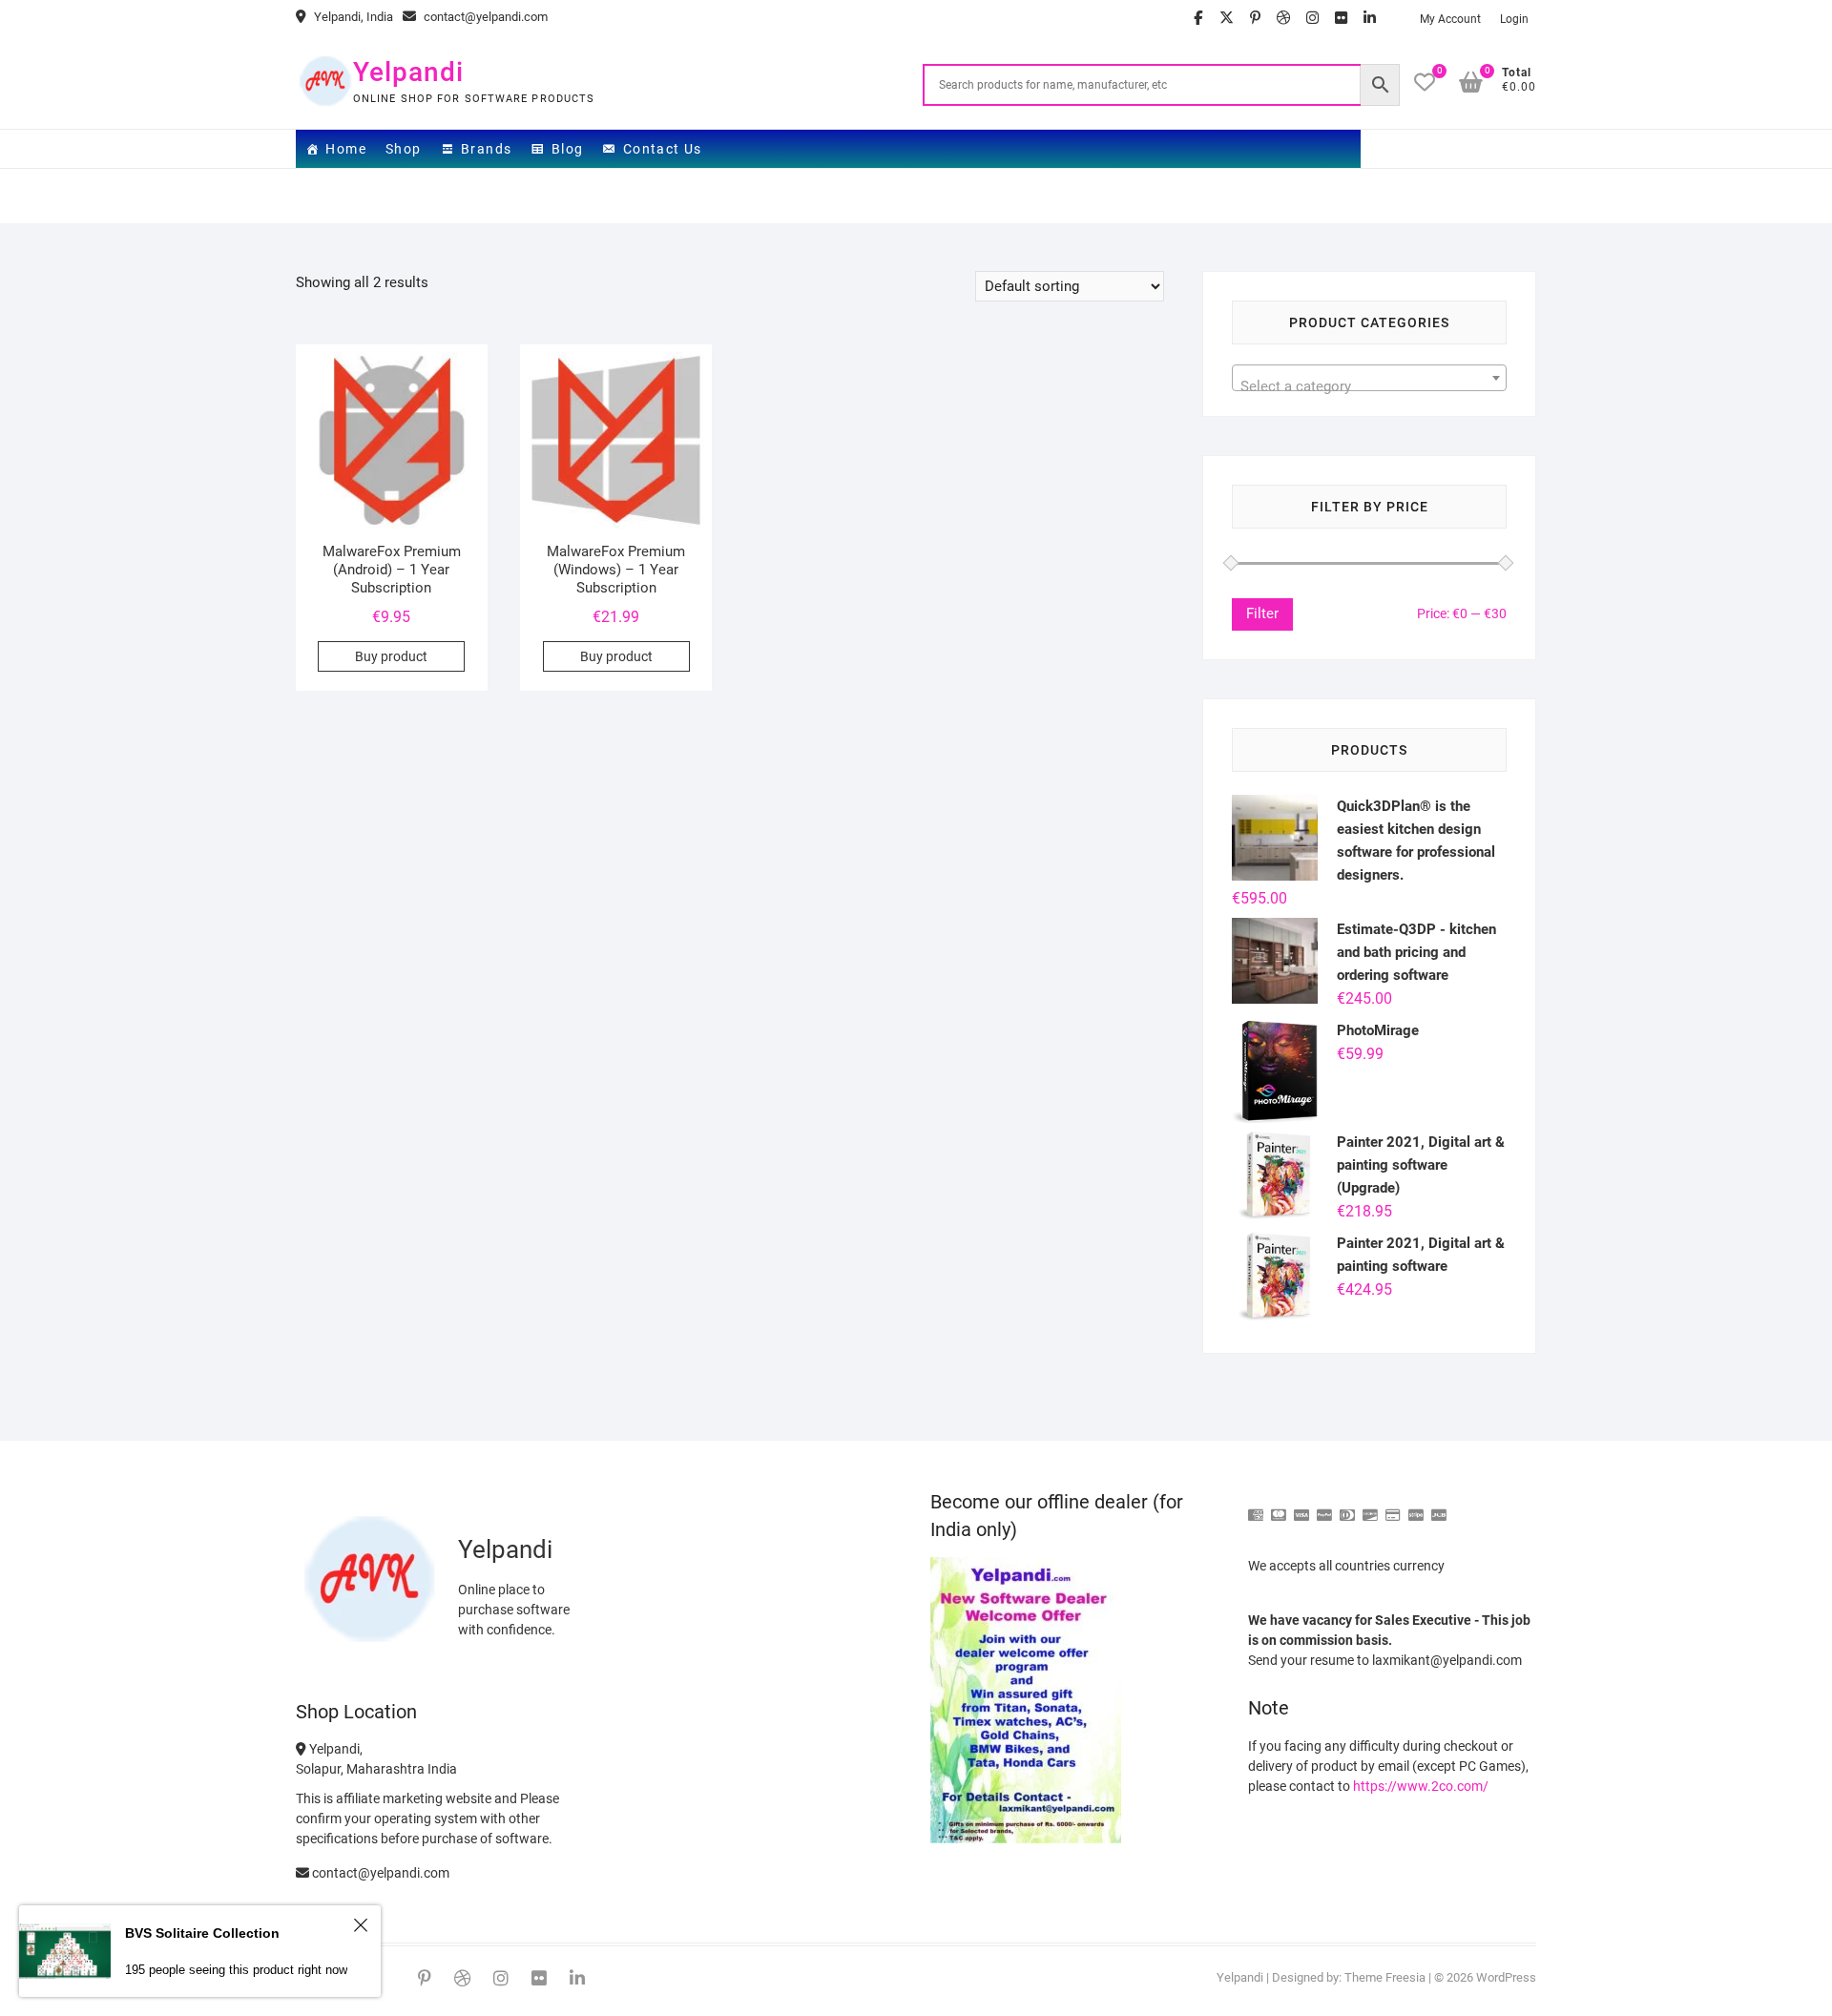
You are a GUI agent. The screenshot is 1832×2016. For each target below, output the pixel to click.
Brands (486, 149)
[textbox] (1369, 386)
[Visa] (1301, 1507)
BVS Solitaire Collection (202, 1933)
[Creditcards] (1393, 1507)
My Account (1450, 19)
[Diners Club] (1347, 1507)
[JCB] (1439, 1507)
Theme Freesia (1385, 1977)
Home (346, 149)
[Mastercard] (1279, 1507)
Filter (1262, 613)
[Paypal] (1324, 1507)
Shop (404, 149)
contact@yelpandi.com (484, 17)
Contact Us (663, 149)
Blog (568, 149)
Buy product (391, 656)
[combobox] (1369, 378)
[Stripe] (1416, 1507)
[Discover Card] (1370, 1507)
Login (1514, 19)
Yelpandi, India (352, 17)
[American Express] (1256, 1507)
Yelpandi (408, 72)
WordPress (1506, 1977)
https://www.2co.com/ (1421, 1786)
